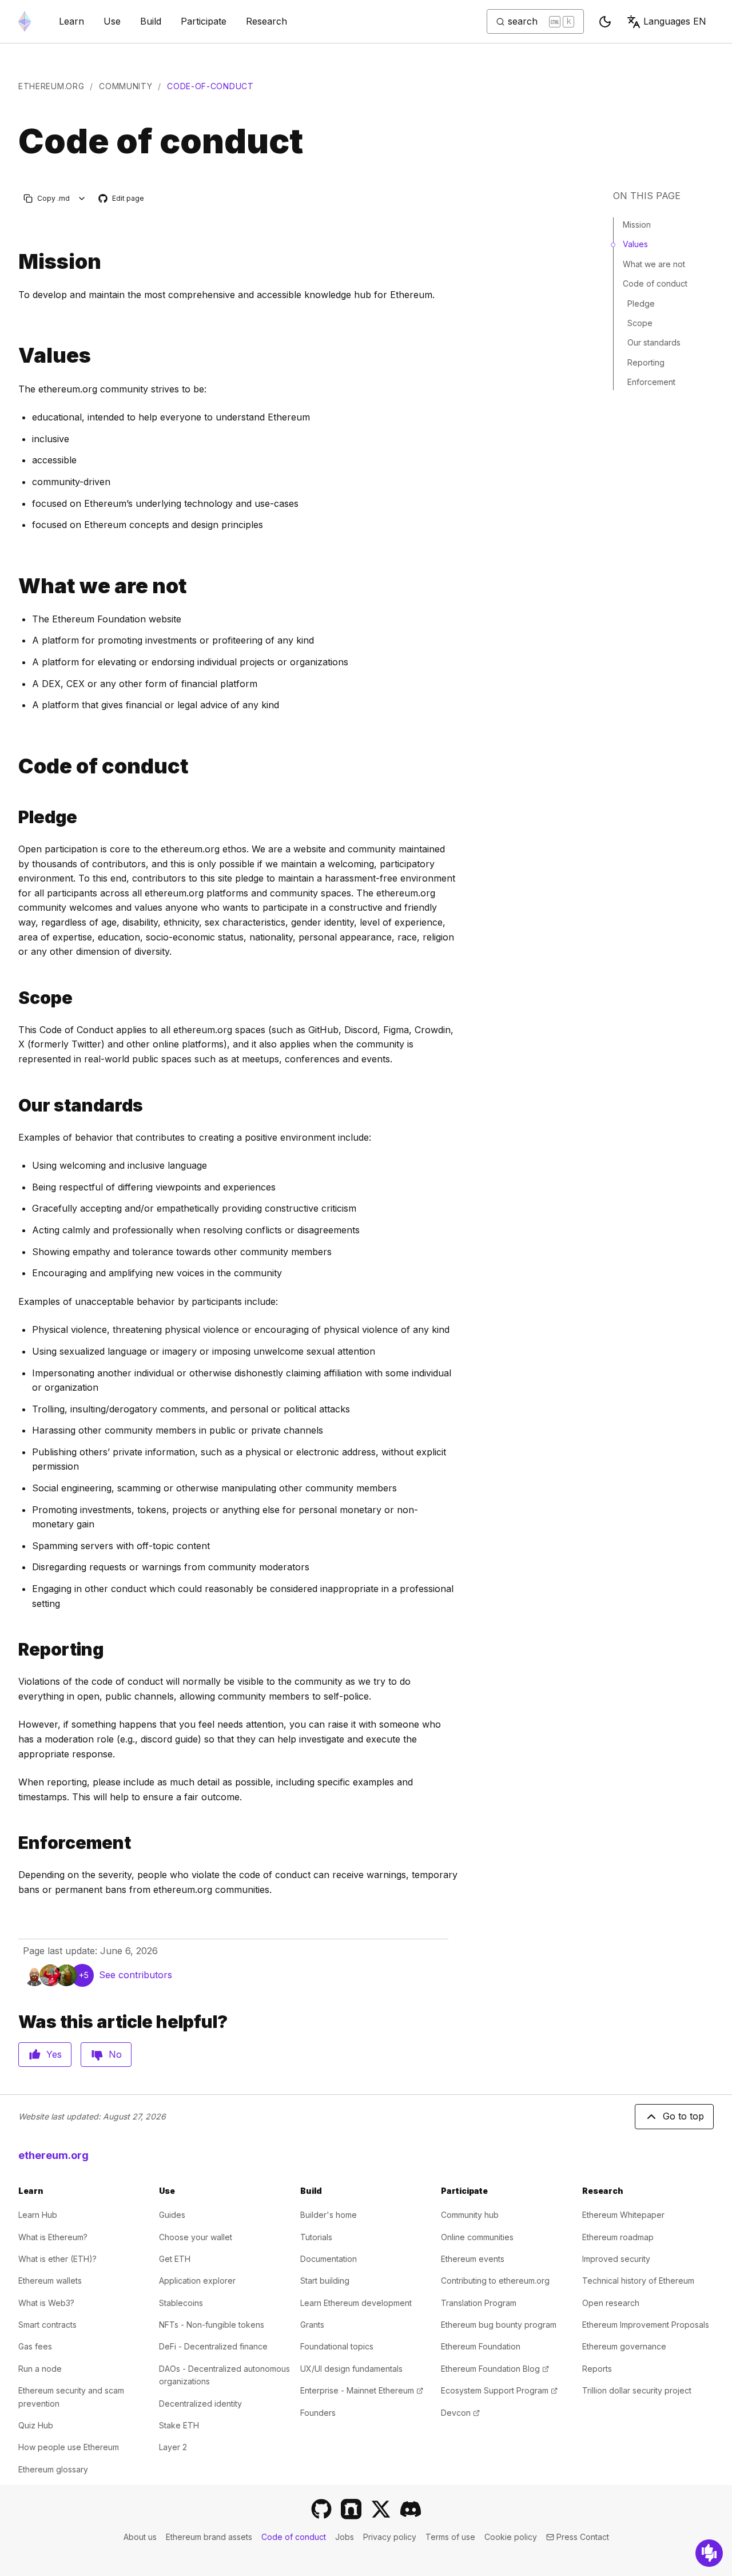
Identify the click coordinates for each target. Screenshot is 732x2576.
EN (675, 21)
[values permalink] (14, 356)
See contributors (136, 1975)
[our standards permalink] (14, 1106)
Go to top (683, 2116)
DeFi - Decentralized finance (213, 2346)
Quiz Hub (36, 2425)
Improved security (616, 2259)
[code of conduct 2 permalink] (14, 766)
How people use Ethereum (69, 2447)
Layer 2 (173, 2447)
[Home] (25, 21)
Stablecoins (181, 2303)
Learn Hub (38, 2215)
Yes (54, 2054)
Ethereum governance (624, 2346)
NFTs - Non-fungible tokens (212, 2325)
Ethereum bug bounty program (499, 2325)
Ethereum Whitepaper (623, 2215)
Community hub (470, 2215)
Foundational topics (337, 2346)
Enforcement (651, 382)
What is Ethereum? (53, 2237)
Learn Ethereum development (356, 2303)
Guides (172, 2215)
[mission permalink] (14, 262)
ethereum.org (51, 86)
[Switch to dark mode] (605, 22)
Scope (640, 323)
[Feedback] (709, 2553)
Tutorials (316, 2237)
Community (126, 86)
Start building (325, 2281)
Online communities (477, 2237)
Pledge (641, 303)
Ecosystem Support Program (499, 2390)
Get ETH (175, 2259)
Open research (611, 2303)
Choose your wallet (196, 2237)
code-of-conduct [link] (210, 86)
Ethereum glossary (53, 2469)
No (115, 2054)
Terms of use (450, 2537)
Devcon (460, 2413)
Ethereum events (473, 2259)
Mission (637, 225)
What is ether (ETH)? (57, 2259)
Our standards (654, 342)
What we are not (654, 264)
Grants (312, 2325)
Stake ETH (179, 2425)
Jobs (345, 2537)
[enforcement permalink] (14, 1843)
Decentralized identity (200, 2404)
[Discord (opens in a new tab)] (411, 2509)
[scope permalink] (14, 998)
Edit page (122, 199)
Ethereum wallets (50, 2281)
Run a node (40, 2369)
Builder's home (329, 2215)
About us (140, 2537)
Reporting (646, 362)
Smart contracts (47, 2325)
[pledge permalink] (14, 817)
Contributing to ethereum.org (495, 2281)
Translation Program (479, 2303)
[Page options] (82, 198)
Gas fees (35, 2346)
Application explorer (197, 2281)
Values (635, 244)
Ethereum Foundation (481, 2346)
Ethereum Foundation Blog (495, 2369)
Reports (597, 2369)
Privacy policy (390, 2537)
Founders (318, 2413)
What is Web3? (46, 2303)
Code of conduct (655, 283)
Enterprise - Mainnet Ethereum (362, 2390)
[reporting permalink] (14, 1650)
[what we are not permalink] (14, 586)
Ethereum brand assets (209, 2537)
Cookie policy (511, 2537)
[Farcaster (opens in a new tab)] (351, 2509)
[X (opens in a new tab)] (381, 2509)
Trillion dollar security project (637, 2390)
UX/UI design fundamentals (351, 2369)
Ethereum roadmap (618, 2237)
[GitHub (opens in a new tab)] (321, 2509)
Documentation (329, 2259)
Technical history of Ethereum (638, 2281)
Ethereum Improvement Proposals (646, 2325)
